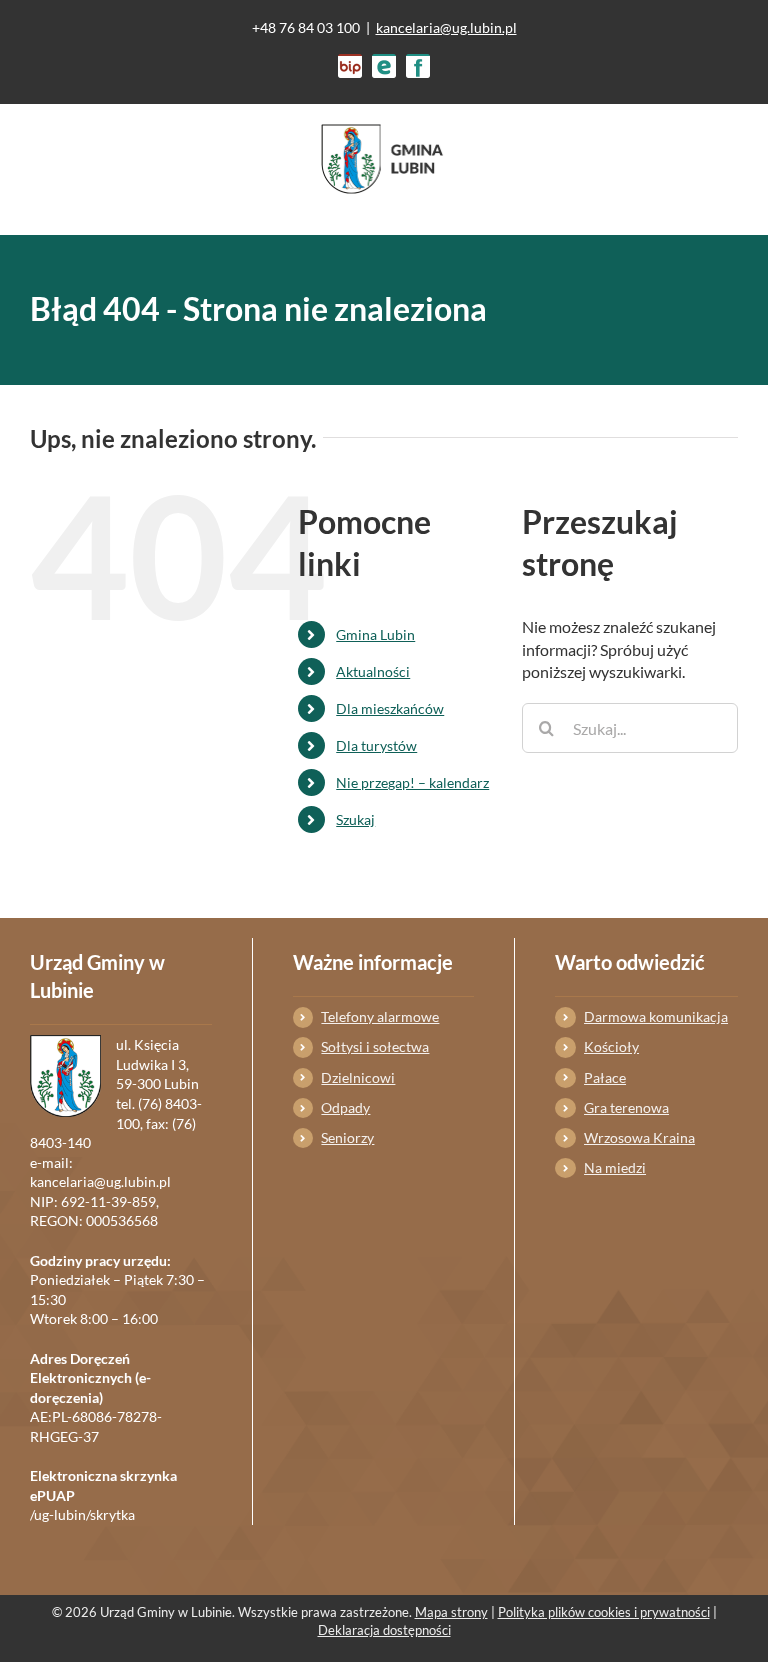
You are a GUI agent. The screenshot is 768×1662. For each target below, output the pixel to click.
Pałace (605, 1077)
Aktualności (373, 671)
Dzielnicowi (358, 1077)
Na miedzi (615, 1167)
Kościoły (611, 1046)
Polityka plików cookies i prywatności (604, 1612)
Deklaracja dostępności (384, 1630)
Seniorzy (347, 1137)
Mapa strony (451, 1612)
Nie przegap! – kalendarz (412, 782)
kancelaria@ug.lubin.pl (446, 27)
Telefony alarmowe (380, 1016)
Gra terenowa (626, 1107)
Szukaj (355, 819)
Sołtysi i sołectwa (375, 1046)
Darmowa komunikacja (656, 1016)
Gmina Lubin (375, 634)
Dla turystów (376, 745)
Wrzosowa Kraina (639, 1137)
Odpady (345, 1107)
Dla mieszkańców (390, 708)
